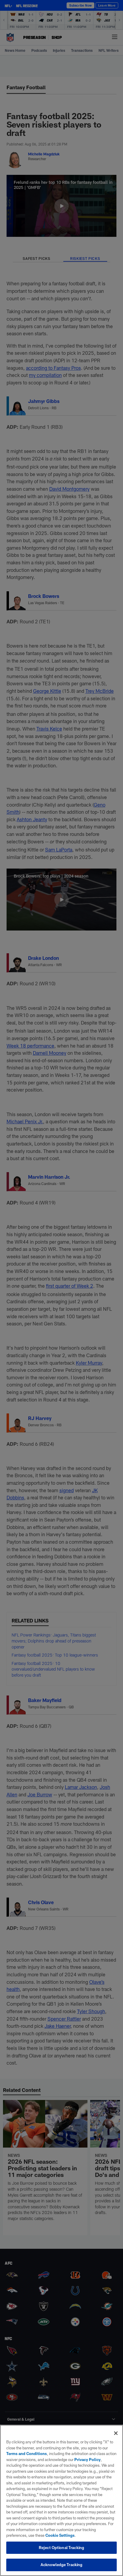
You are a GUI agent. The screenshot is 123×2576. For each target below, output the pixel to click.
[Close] (116, 2433)
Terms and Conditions (27, 2454)
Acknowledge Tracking (62, 2565)
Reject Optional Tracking (61, 2548)
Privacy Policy (87, 2460)
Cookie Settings (60, 2535)
